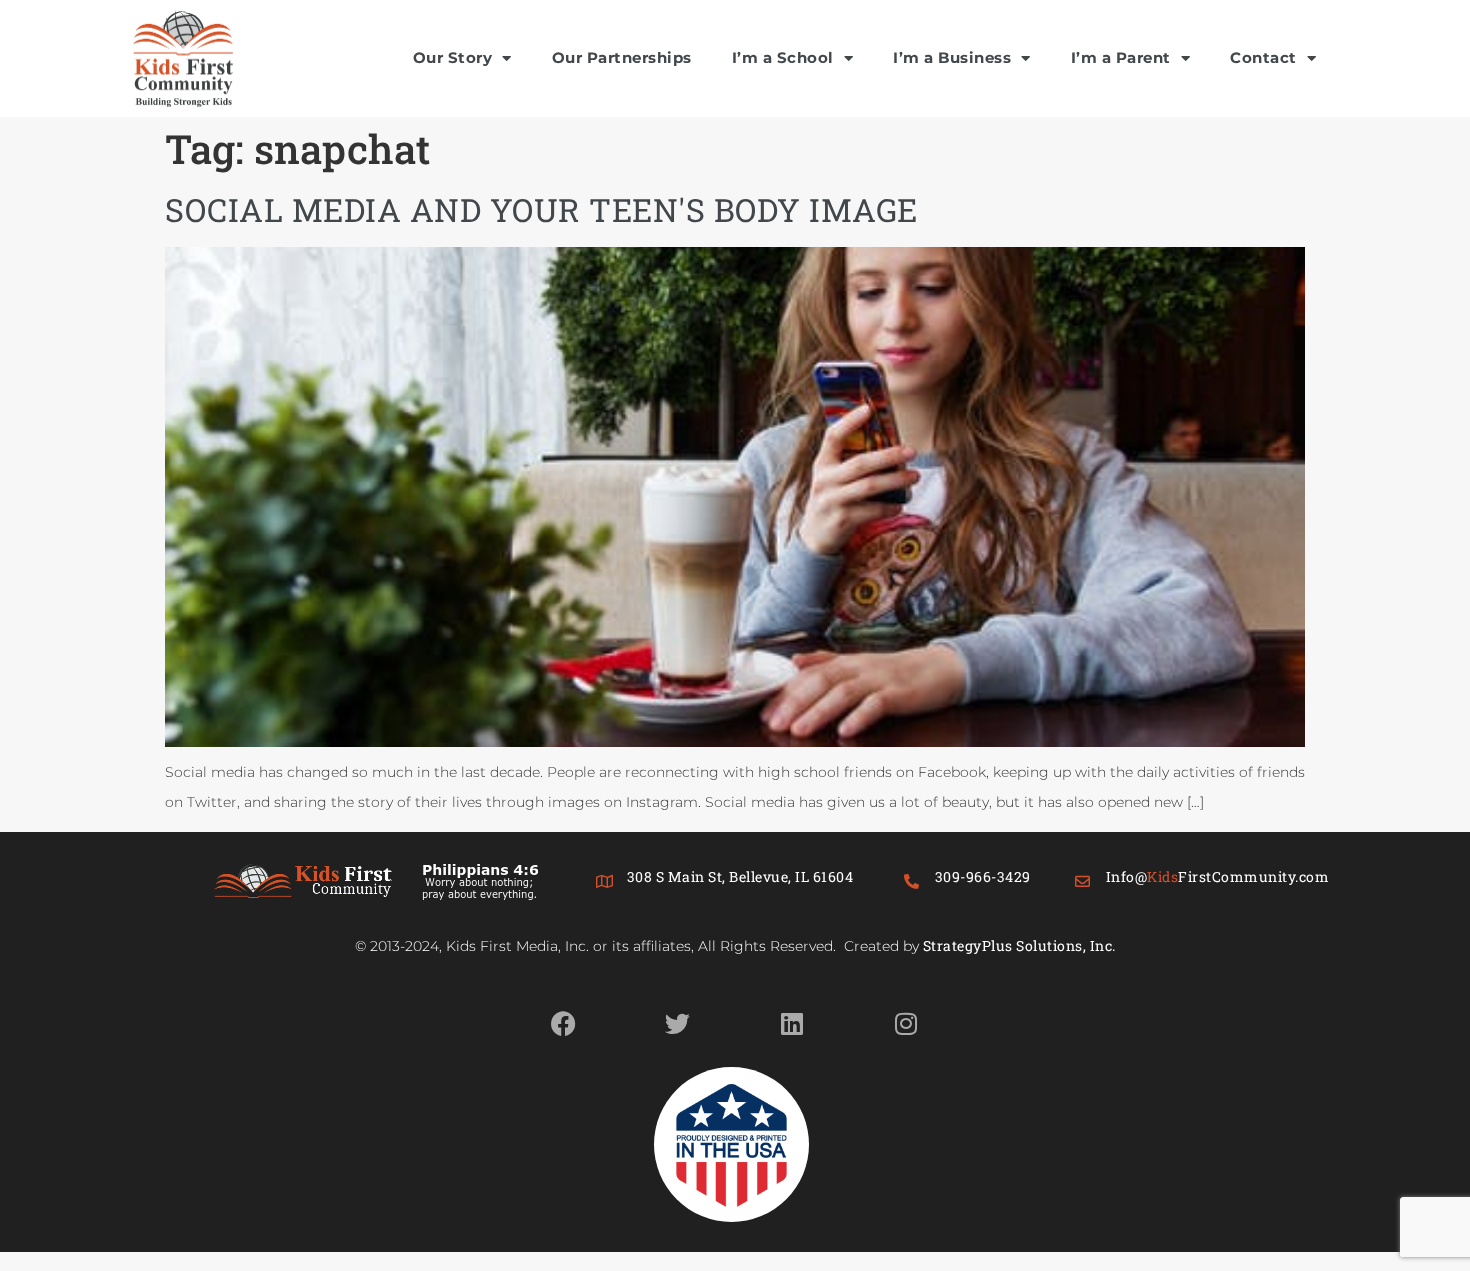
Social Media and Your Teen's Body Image (541, 209)
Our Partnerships (622, 57)
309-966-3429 (983, 876)
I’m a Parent (1121, 57)
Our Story (453, 57)
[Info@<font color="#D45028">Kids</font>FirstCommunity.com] (1083, 881)
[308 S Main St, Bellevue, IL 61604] (604, 881)
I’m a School (783, 57)
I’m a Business (952, 57)
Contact (1263, 57)
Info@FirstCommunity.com (1218, 876)
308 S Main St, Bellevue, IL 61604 (740, 876)
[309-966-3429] (912, 881)
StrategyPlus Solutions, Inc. (1019, 945)
